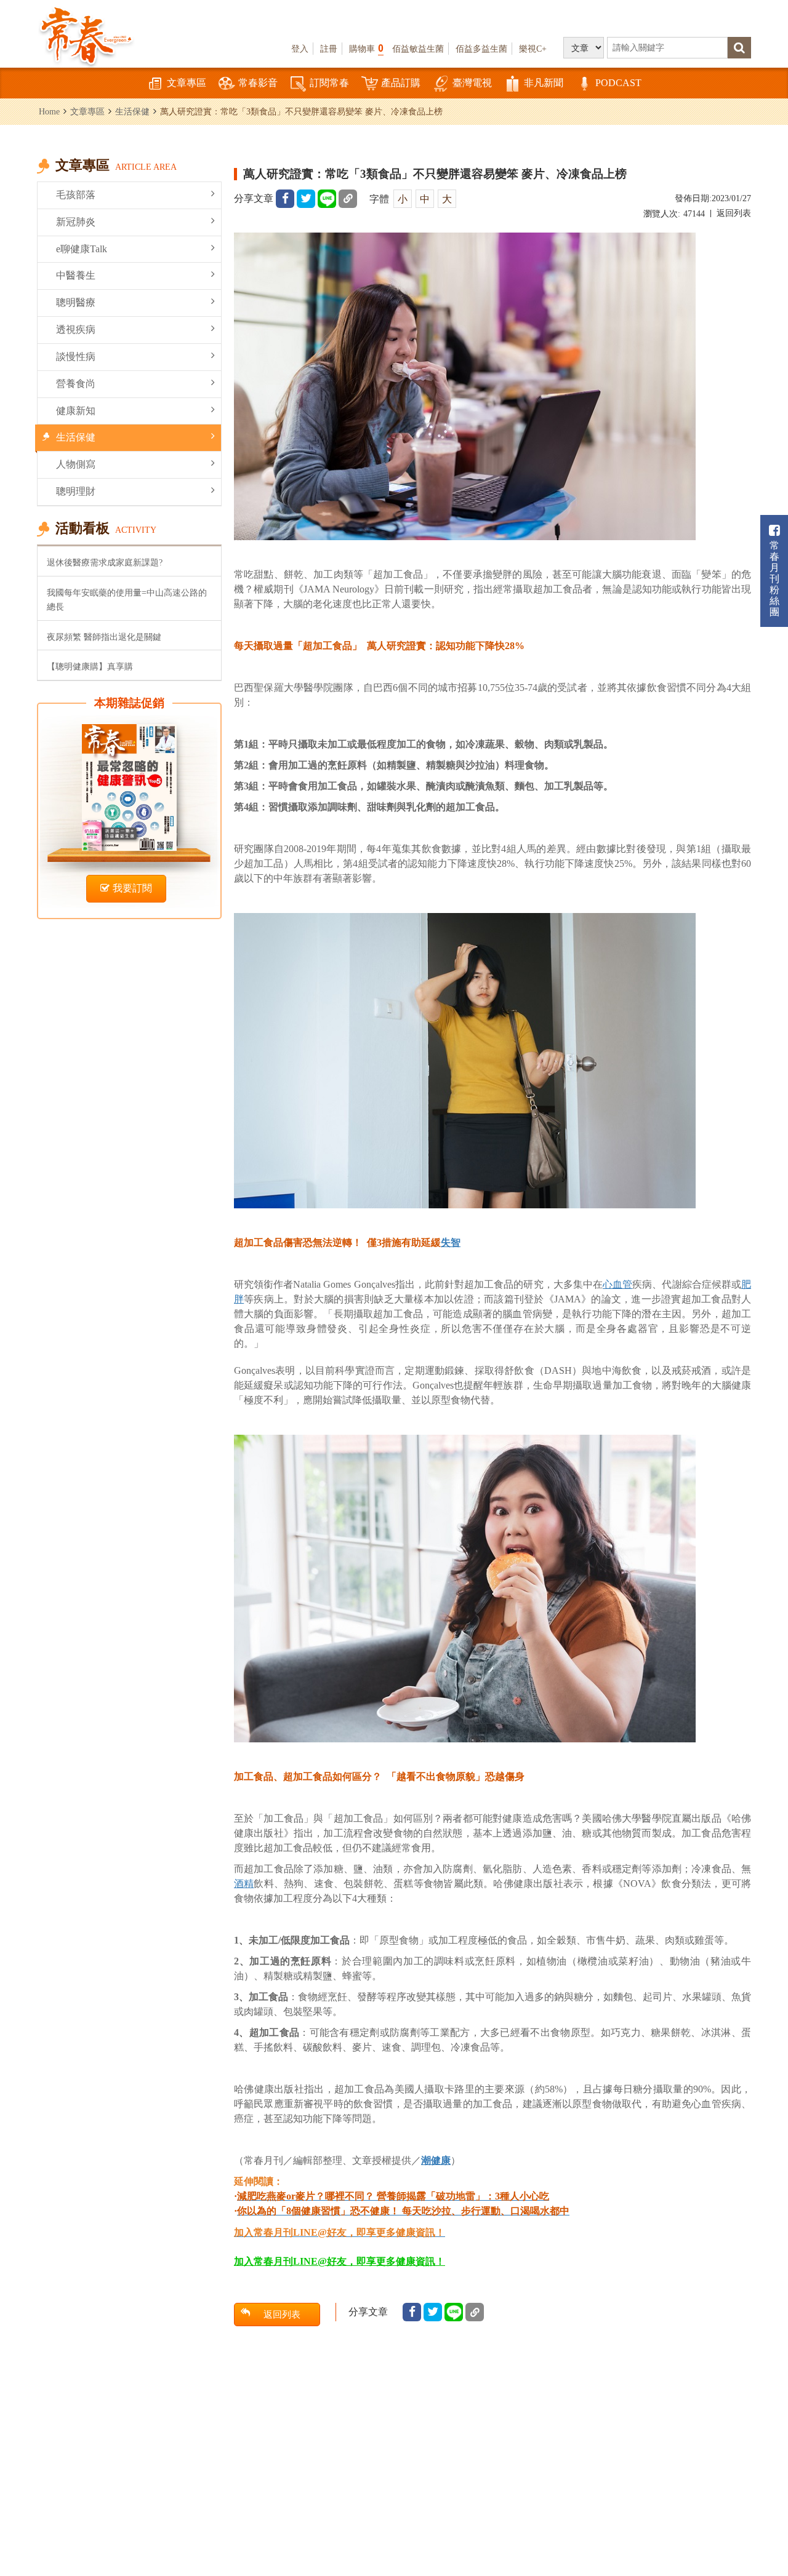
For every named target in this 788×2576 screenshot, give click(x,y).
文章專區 (187, 83)
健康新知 (76, 411)
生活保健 (132, 111)
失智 (451, 1242)
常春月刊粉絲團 (774, 579)
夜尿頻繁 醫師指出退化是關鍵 (104, 637)
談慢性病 (76, 357)
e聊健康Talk (82, 249)
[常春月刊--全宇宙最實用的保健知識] (86, 34)
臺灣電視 (472, 83)
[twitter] (306, 199)
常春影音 (258, 83)
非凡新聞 (544, 83)
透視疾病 (76, 329)
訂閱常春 (329, 83)
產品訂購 (401, 83)
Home (49, 111)
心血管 (617, 1284)
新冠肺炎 (76, 222)
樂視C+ (533, 49)
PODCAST (618, 83)
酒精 (244, 1884)
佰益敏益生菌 (418, 49)
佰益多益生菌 (481, 49)
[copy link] (348, 199)
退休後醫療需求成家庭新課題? (105, 562)
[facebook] (285, 199)
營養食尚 (76, 384)
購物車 (366, 48)
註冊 (329, 49)
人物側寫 (76, 464)
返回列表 (734, 213)
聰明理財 (76, 491)
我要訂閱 (132, 888)
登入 (300, 49)
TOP (764, 2499)
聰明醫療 (76, 302)
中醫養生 (76, 275)
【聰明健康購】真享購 (90, 666)
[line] (327, 199)
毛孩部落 (76, 195)
